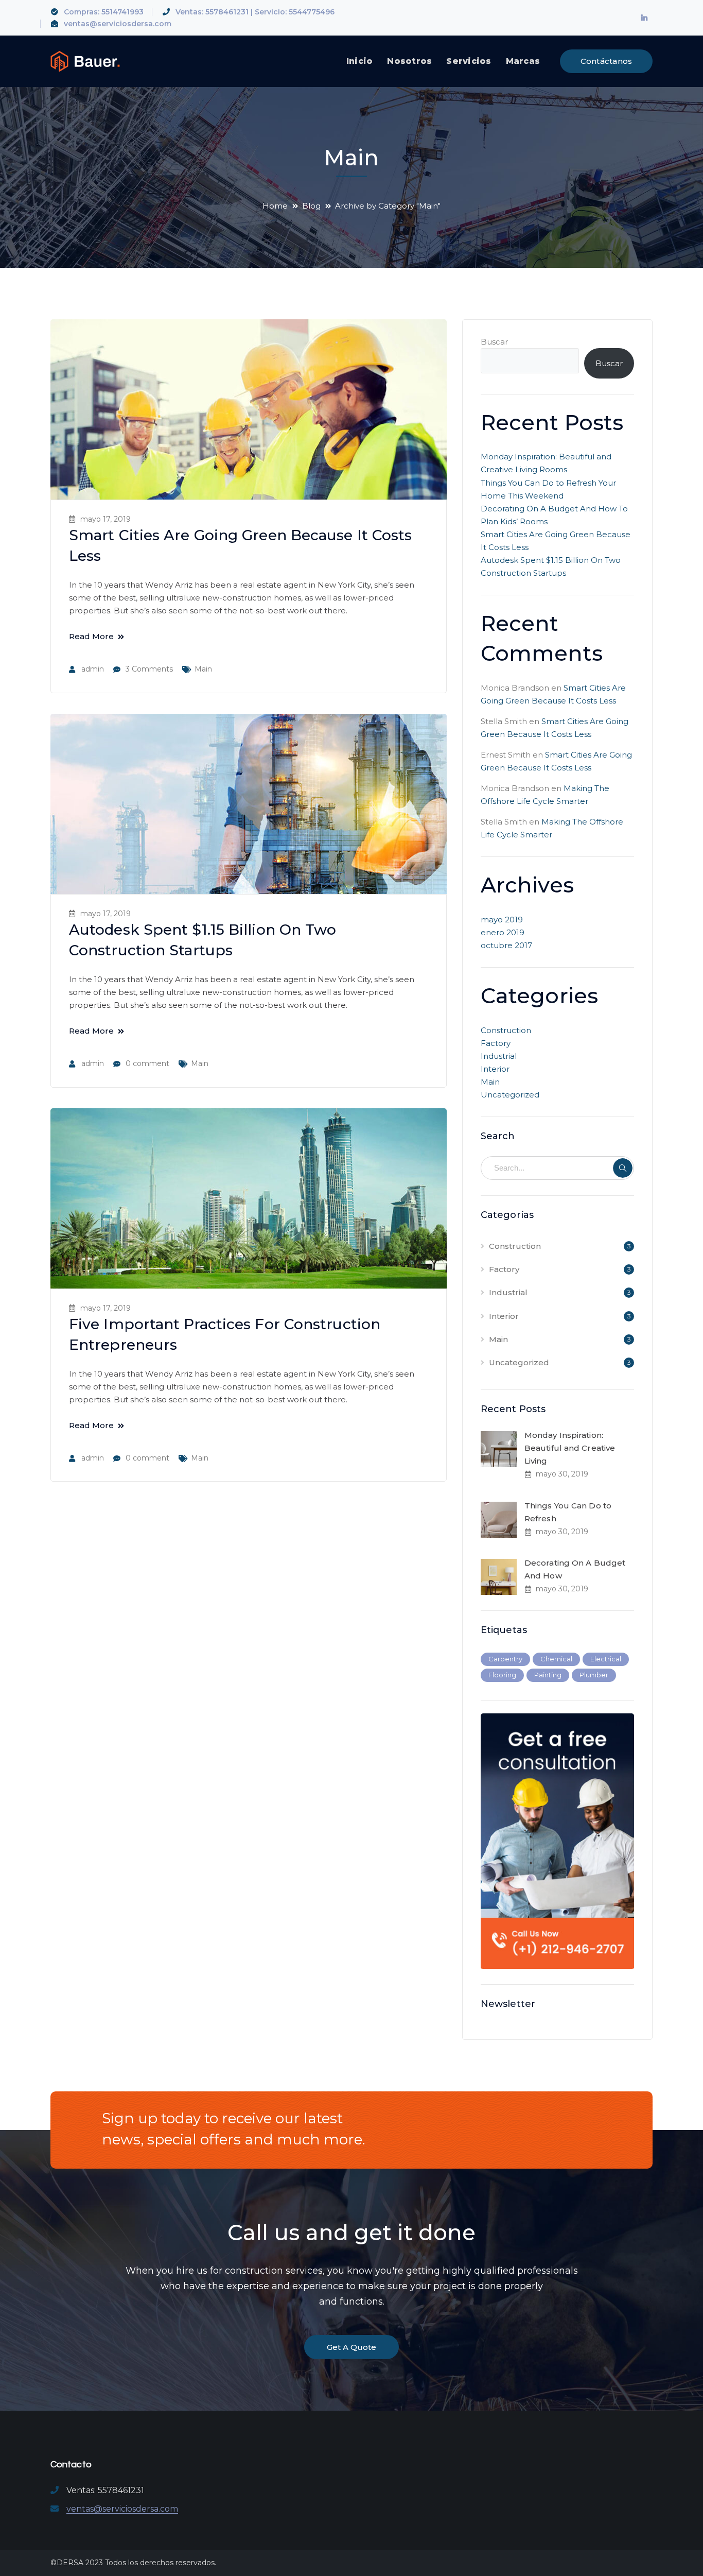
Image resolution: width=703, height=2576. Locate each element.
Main (203, 669)
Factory (496, 1043)
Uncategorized (510, 1095)
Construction (506, 1030)
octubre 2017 (506, 945)
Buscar (494, 342)
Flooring (502, 1675)
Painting (548, 1675)
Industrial (499, 1056)
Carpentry (505, 1659)
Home (275, 206)
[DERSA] (85, 61)
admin (93, 669)
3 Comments (149, 669)
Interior (495, 1069)
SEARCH (623, 1168)
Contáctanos (607, 61)
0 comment (147, 1063)
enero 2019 (503, 932)
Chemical (556, 1659)
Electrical (606, 1659)
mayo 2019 (502, 920)
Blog (311, 206)
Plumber (594, 1675)
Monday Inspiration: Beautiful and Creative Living (570, 1448)
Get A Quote (351, 2347)
